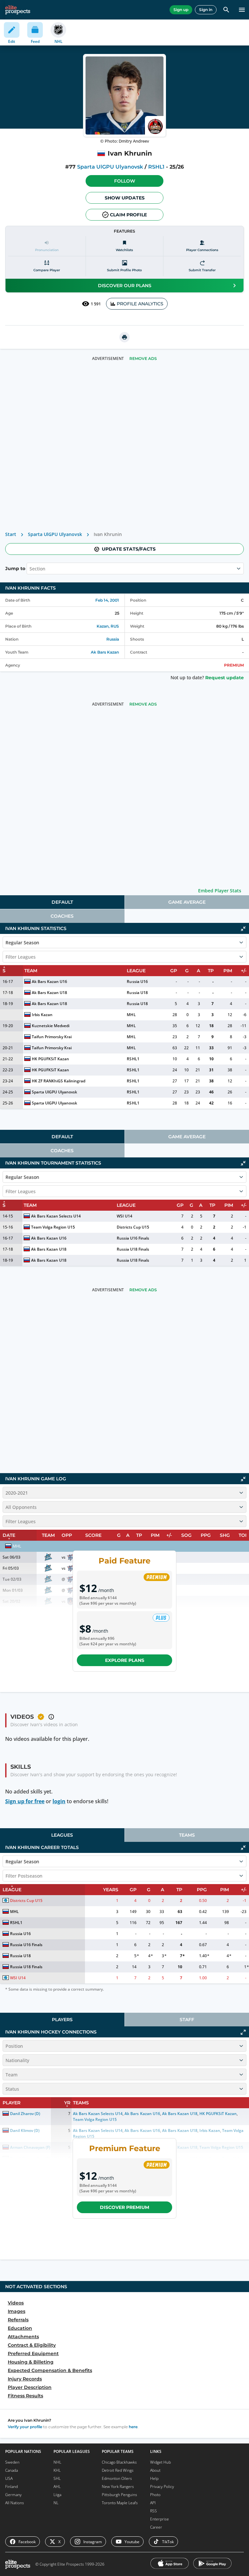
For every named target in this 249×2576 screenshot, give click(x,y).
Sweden (12, 2462)
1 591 (96, 304)
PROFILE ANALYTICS (140, 304)
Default (62, 902)
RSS (154, 2511)
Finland (12, 2487)
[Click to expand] (243, 2032)
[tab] (62, 902)
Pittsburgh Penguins (119, 2495)
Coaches (62, 916)
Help (154, 2478)
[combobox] (30, 568)
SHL (57, 2478)
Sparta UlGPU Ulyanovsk (110, 167)
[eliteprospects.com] (18, 10)
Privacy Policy (162, 2487)
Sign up (181, 10)
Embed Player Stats (220, 891)
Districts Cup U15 (133, 1227)
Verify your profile (25, 2427)
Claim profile (128, 215)
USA (9, 2478)
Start (11, 534)
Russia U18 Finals (133, 1249)
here (133, 2427)
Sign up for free (25, 1801)
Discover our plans (125, 286)
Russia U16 (137, 982)
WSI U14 (124, 1216)
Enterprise (160, 2519)
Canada (12, 2470)
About (155, 2470)
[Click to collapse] (243, 929)
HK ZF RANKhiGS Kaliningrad (59, 1081)
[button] (124, 181)
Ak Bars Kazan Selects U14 (56, 1216)
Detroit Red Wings (118, 2470)
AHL (57, 2487)
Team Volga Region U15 (53, 1227)
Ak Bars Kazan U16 (49, 982)
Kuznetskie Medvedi (51, 1026)
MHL (131, 1015)
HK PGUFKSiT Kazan (50, 1059)
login (59, 1801)
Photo (155, 2495)
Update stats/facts (129, 549)
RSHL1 (156, 167)
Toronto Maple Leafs (120, 2503)
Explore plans (125, 1660)
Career (156, 2527)
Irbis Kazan (42, 1015)
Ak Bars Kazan (105, 652)
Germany (13, 2495)
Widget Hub (160, 2462)
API (153, 2503)
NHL (57, 2462)
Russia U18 (137, 993)
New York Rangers (118, 2487)
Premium (234, 665)
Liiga (57, 2495)
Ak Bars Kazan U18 (49, 993)
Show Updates (125, 198)
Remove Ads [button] (143, 358)
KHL (57, 2470)
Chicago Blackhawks (119, 2462)
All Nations (15, 2503)
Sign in (206, 10)
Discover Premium (124, 2207)
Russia (113, 639)
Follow (125, 181)
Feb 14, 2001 (107, 600)
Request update (225, 678)
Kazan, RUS (108, 626)
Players (62, 2020)
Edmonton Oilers (117, 2478)
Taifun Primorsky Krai (52, 1037)
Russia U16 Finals (133, 1238)
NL (56, 2503)
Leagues (62, 1835)
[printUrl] (124, 337)
